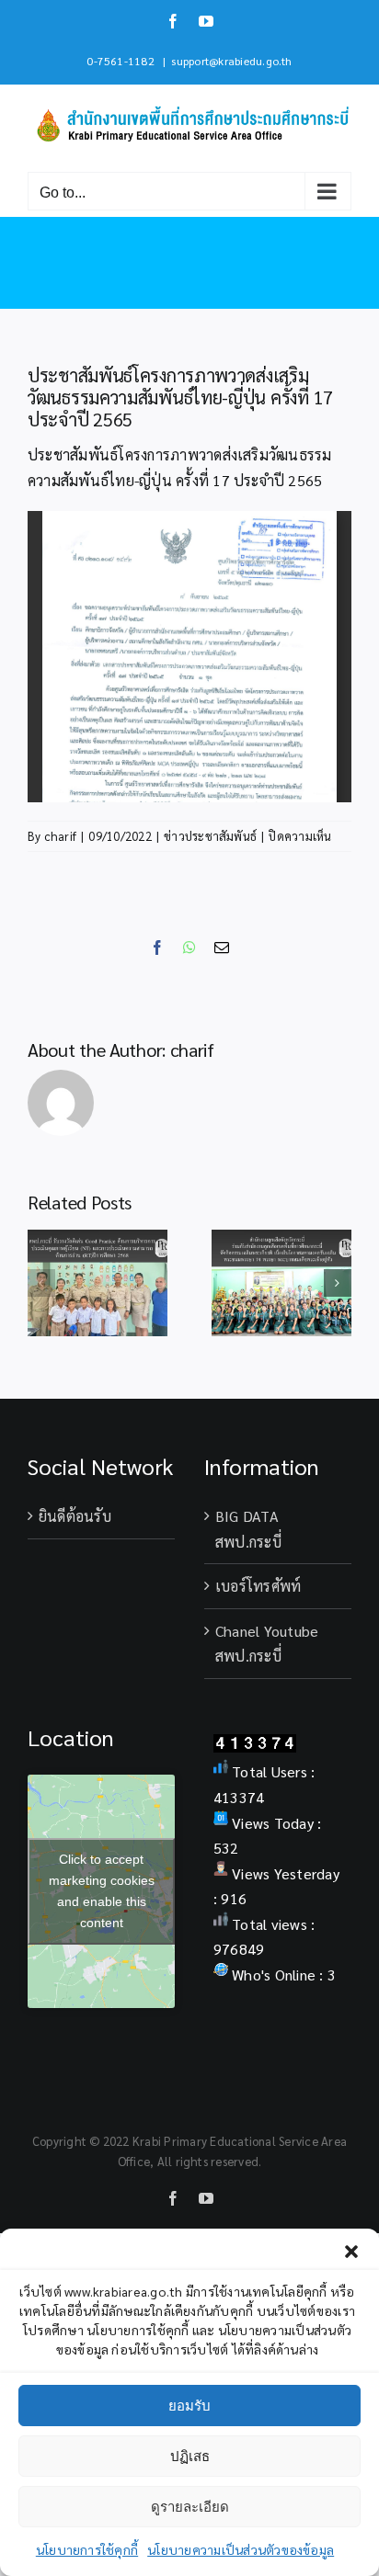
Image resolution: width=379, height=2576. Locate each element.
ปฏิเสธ (190, 2456)
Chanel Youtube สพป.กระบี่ (267, 1644)
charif (60, 836)
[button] (351, 2252)
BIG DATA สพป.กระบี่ (248, 1529)
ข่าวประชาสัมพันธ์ (210, 836)
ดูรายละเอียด (190, 2507)
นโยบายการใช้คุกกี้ (87, 2549)
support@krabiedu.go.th (231, 61)
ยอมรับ (189, 2406)
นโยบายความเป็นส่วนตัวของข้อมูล (241, 2549)
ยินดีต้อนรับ (75, 1516)
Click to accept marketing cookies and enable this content (102, 1891)
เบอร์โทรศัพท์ (258, 1586)
